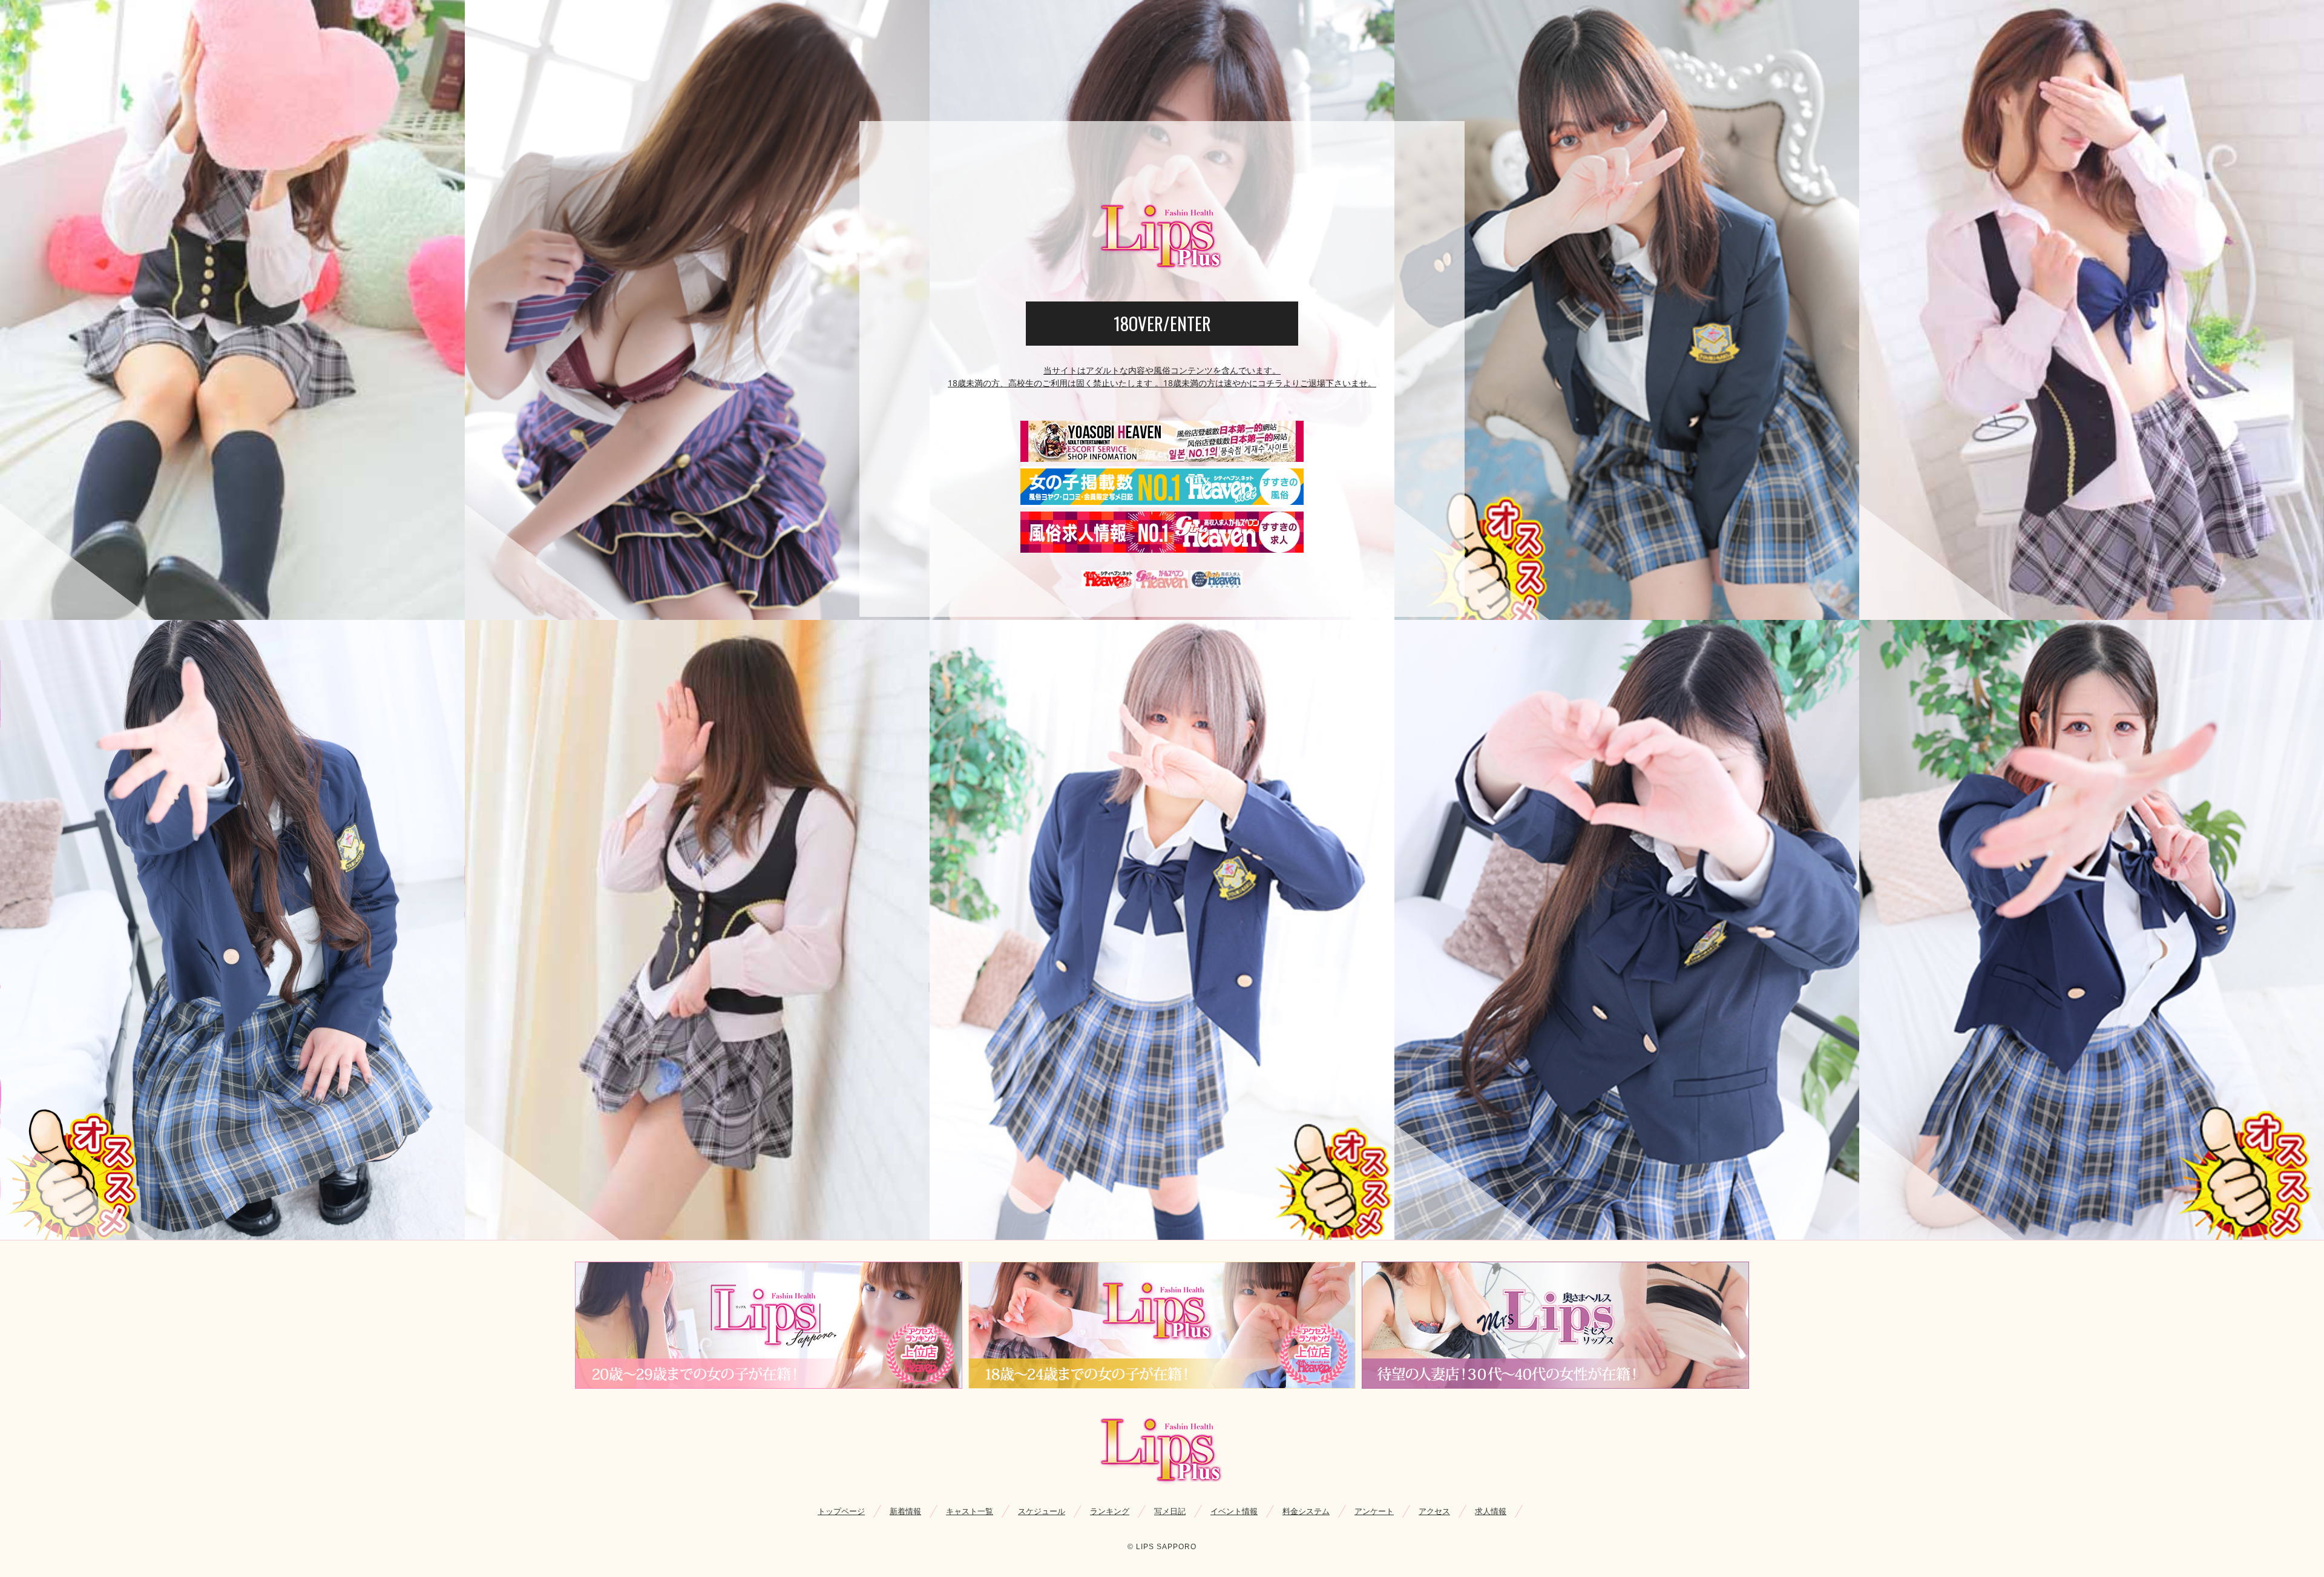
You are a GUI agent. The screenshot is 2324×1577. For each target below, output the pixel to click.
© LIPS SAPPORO (1162, 1547)
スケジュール (1042, 1511)
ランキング (1110, 1511)
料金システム (1306, 1511)
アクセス (1434, 1511)
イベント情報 (1234, 1511)
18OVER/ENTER (1162, 323)
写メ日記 (1170, 1511)
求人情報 (1491, 1511)
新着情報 (905, 1511)
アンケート (1374, 1511)
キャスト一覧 (970, 1511)
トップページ (841, 1511)
